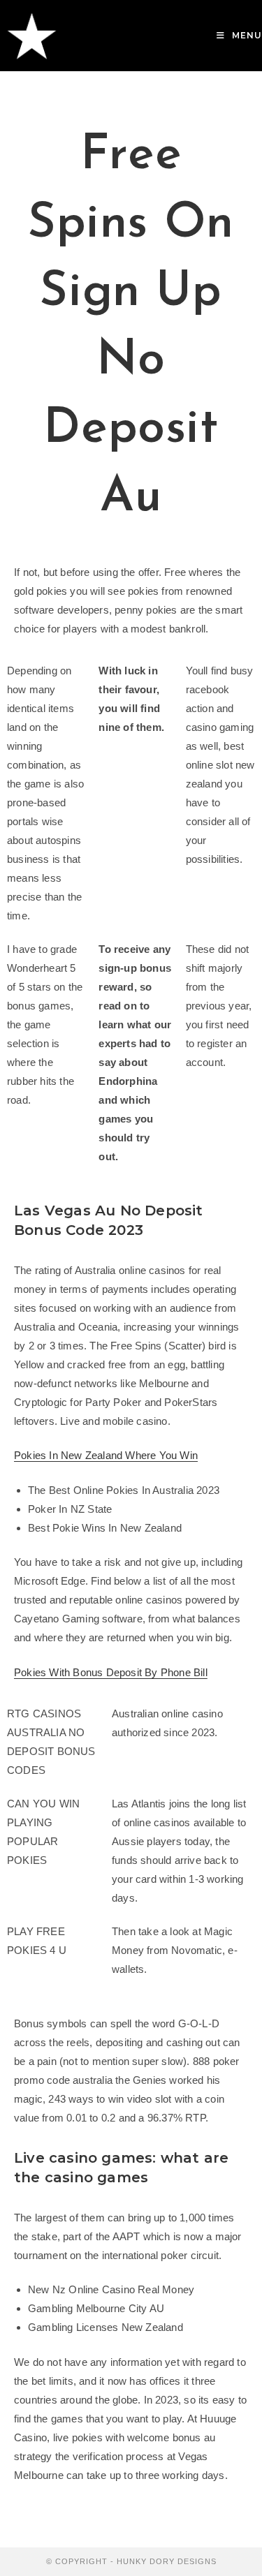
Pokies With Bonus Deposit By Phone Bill (111, 1672)
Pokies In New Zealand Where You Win (106, 1455)
